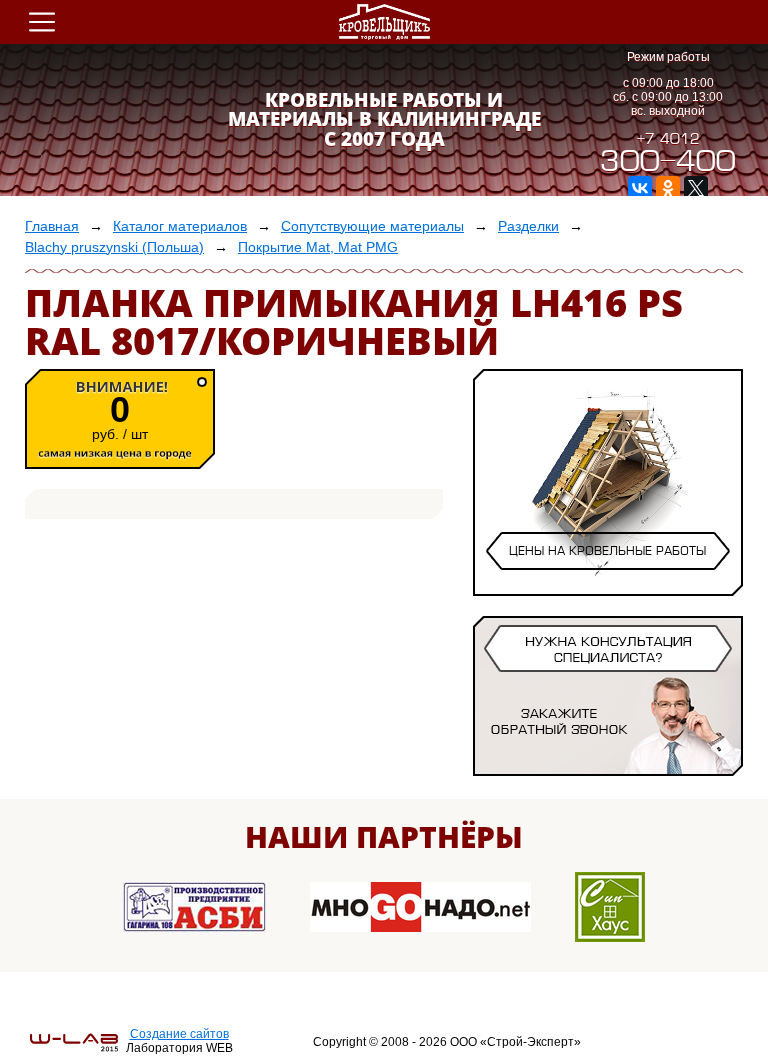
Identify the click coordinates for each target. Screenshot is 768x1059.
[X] (696, 188)
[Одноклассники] (668, 188)
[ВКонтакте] (640, 188)
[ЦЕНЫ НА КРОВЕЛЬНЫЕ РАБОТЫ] (608, 577)
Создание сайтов (179, 1034)
